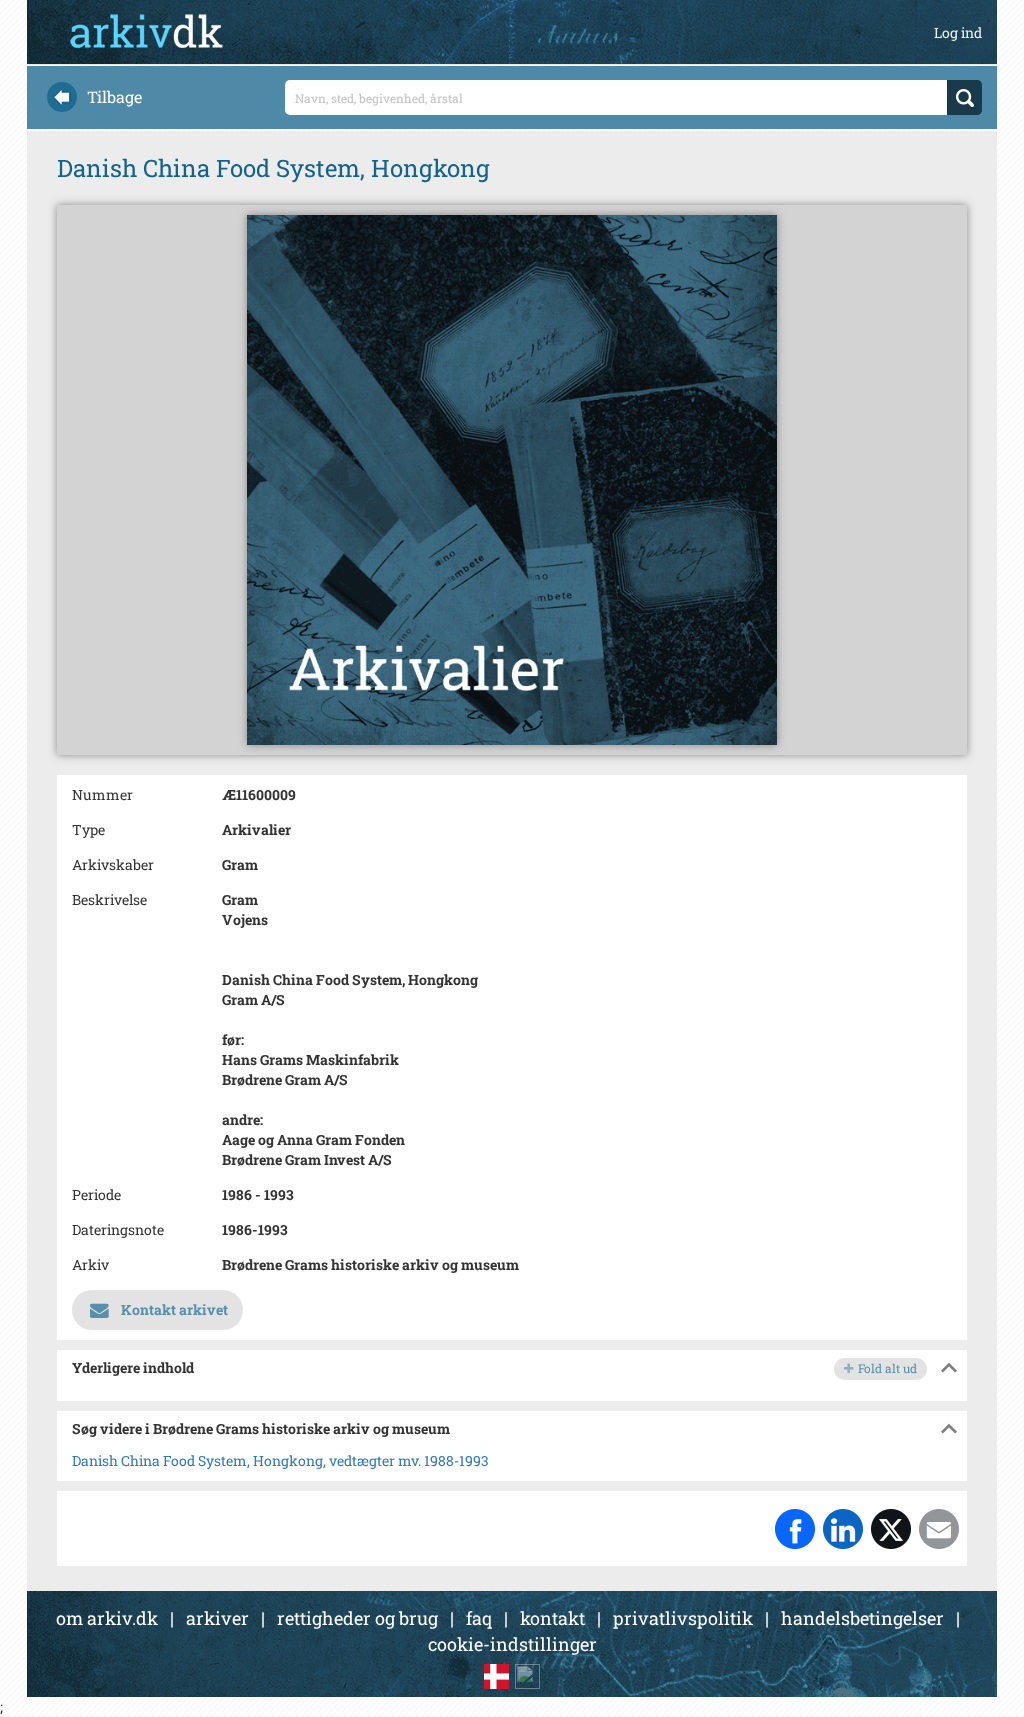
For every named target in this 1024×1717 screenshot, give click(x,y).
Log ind (958, 32)
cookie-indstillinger (512, 1644)
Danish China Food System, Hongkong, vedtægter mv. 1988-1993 (280, 1460)
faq (479, 1618)
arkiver (217, 1618)
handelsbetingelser (862, 1618)
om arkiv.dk (107, 1618)
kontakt (552, 1618)
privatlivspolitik (683, 1618)
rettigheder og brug (357, 1618)
